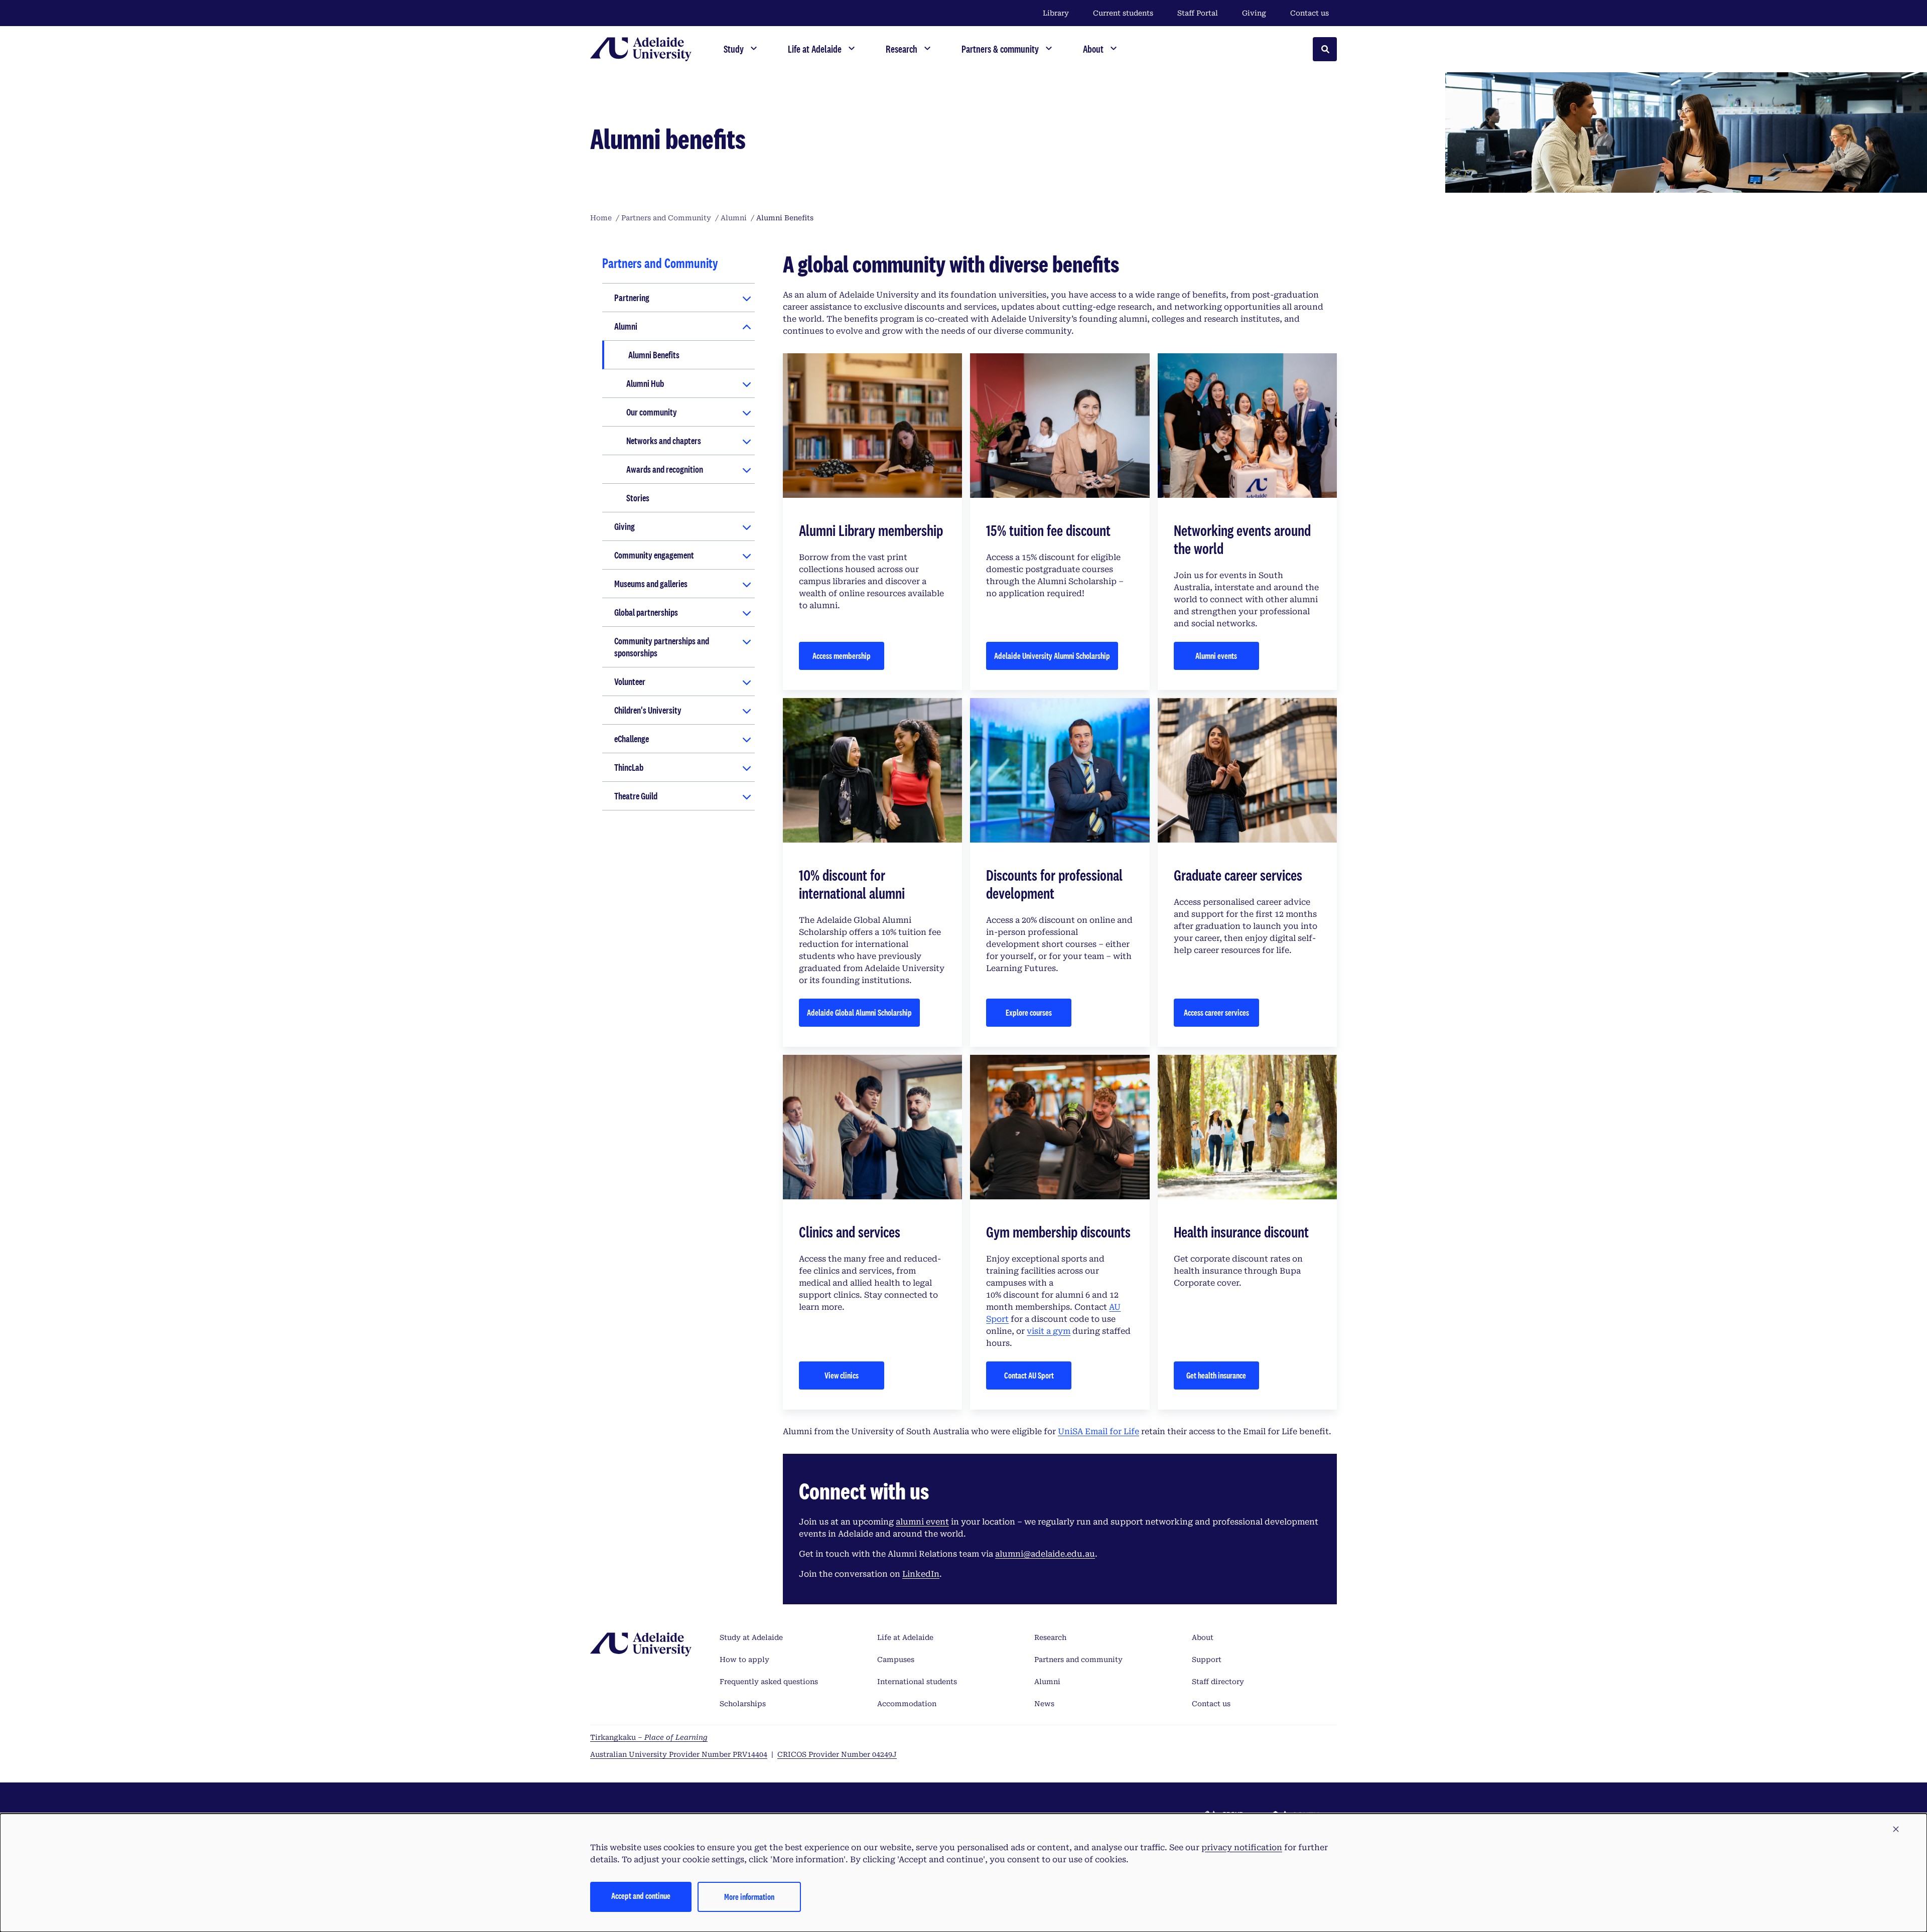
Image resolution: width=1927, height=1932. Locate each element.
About (1203, 1637)
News (1044, 1704)
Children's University (648, 710)
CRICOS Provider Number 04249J (837, 1754)
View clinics (842, 1375)
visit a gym (1049, 1331)
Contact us (1310, 13)
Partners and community (1078, 1660)
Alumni (626, 326)
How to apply (744, 1660)
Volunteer (630, 681)
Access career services (1216, 1012)
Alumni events (1216, 656)
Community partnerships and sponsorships (662, 647)
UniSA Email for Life (1098, 1431)
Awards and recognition (665, 469)
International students (917, 1682)
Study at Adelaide (751, 1637)
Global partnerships (646, 612)
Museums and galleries (651, 584)
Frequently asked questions (769, 1682)
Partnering (632, 298)
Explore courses (1029, 1012)
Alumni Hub (645, 383)
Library (1056, 13)
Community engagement (654, 555)
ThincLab (629, 767)
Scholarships (743, 1704)
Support (1207, 1660)
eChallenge (632, 739)
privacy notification (1242, 1847)
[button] (1896, 1830)
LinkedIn (921, 1574)
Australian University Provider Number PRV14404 (679, 1754)
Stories (638, 498)
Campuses (896, 1660)
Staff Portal (1198, 13)
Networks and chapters (664, 441)
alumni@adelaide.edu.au (1045, 1554)
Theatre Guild (636, 796)
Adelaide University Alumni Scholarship (1052, 656)
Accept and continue (641, 1896)
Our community (652, 412)
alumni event (922, 1522)
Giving (1254, 13)
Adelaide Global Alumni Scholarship (859, 1012)
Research (1050, 1637)
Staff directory (1218, 1682)
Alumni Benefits (654, 355)
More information (749, 1897)
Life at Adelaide (905, 1637)
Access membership (842, 656)
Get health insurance (1216, 1375)
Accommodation (907, 1704)
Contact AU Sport (1029, 1375)
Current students (1123, 13)
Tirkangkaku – (649, 1737)
